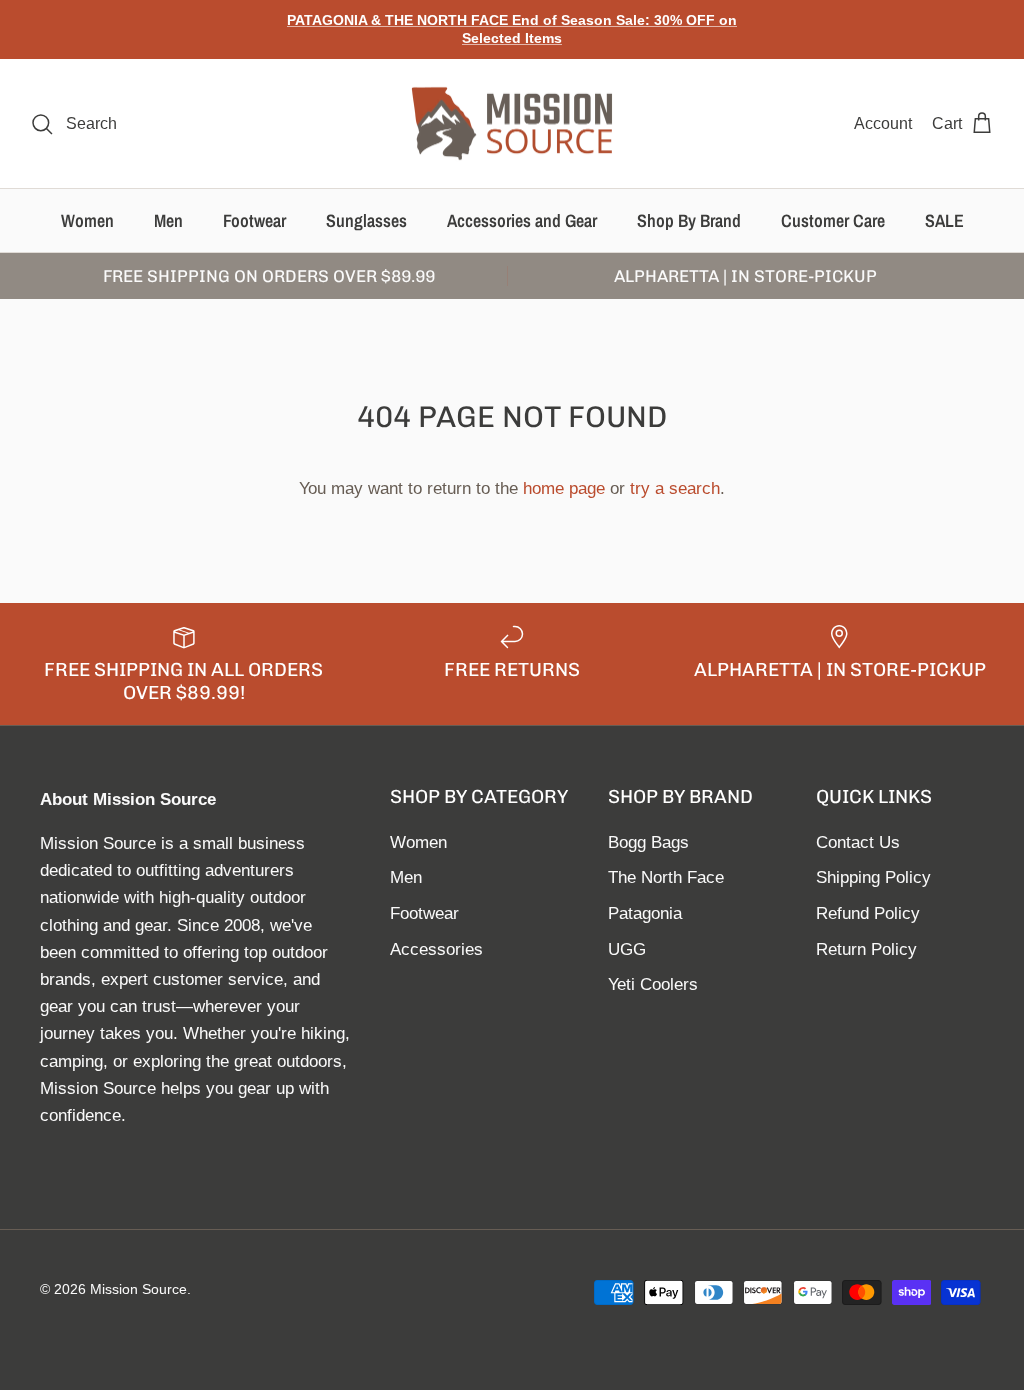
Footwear (254, 220)
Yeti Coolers (653, 984)
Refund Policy (868, 913)
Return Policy (866, 949)
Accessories (436, 949)
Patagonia (645, 913)
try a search (675, 488)
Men (168, 220)
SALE (944, 220)
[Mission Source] (512, 124)
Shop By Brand (689, 220)
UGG (627, 949)
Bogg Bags (648, 842)
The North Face (666, 877)
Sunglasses (366, 220)
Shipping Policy (873, 877)
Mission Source (138, 1289)
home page (564, 488)
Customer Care (833, 220)
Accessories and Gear (522, 220)
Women (87, 220)
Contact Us (858, 842)
